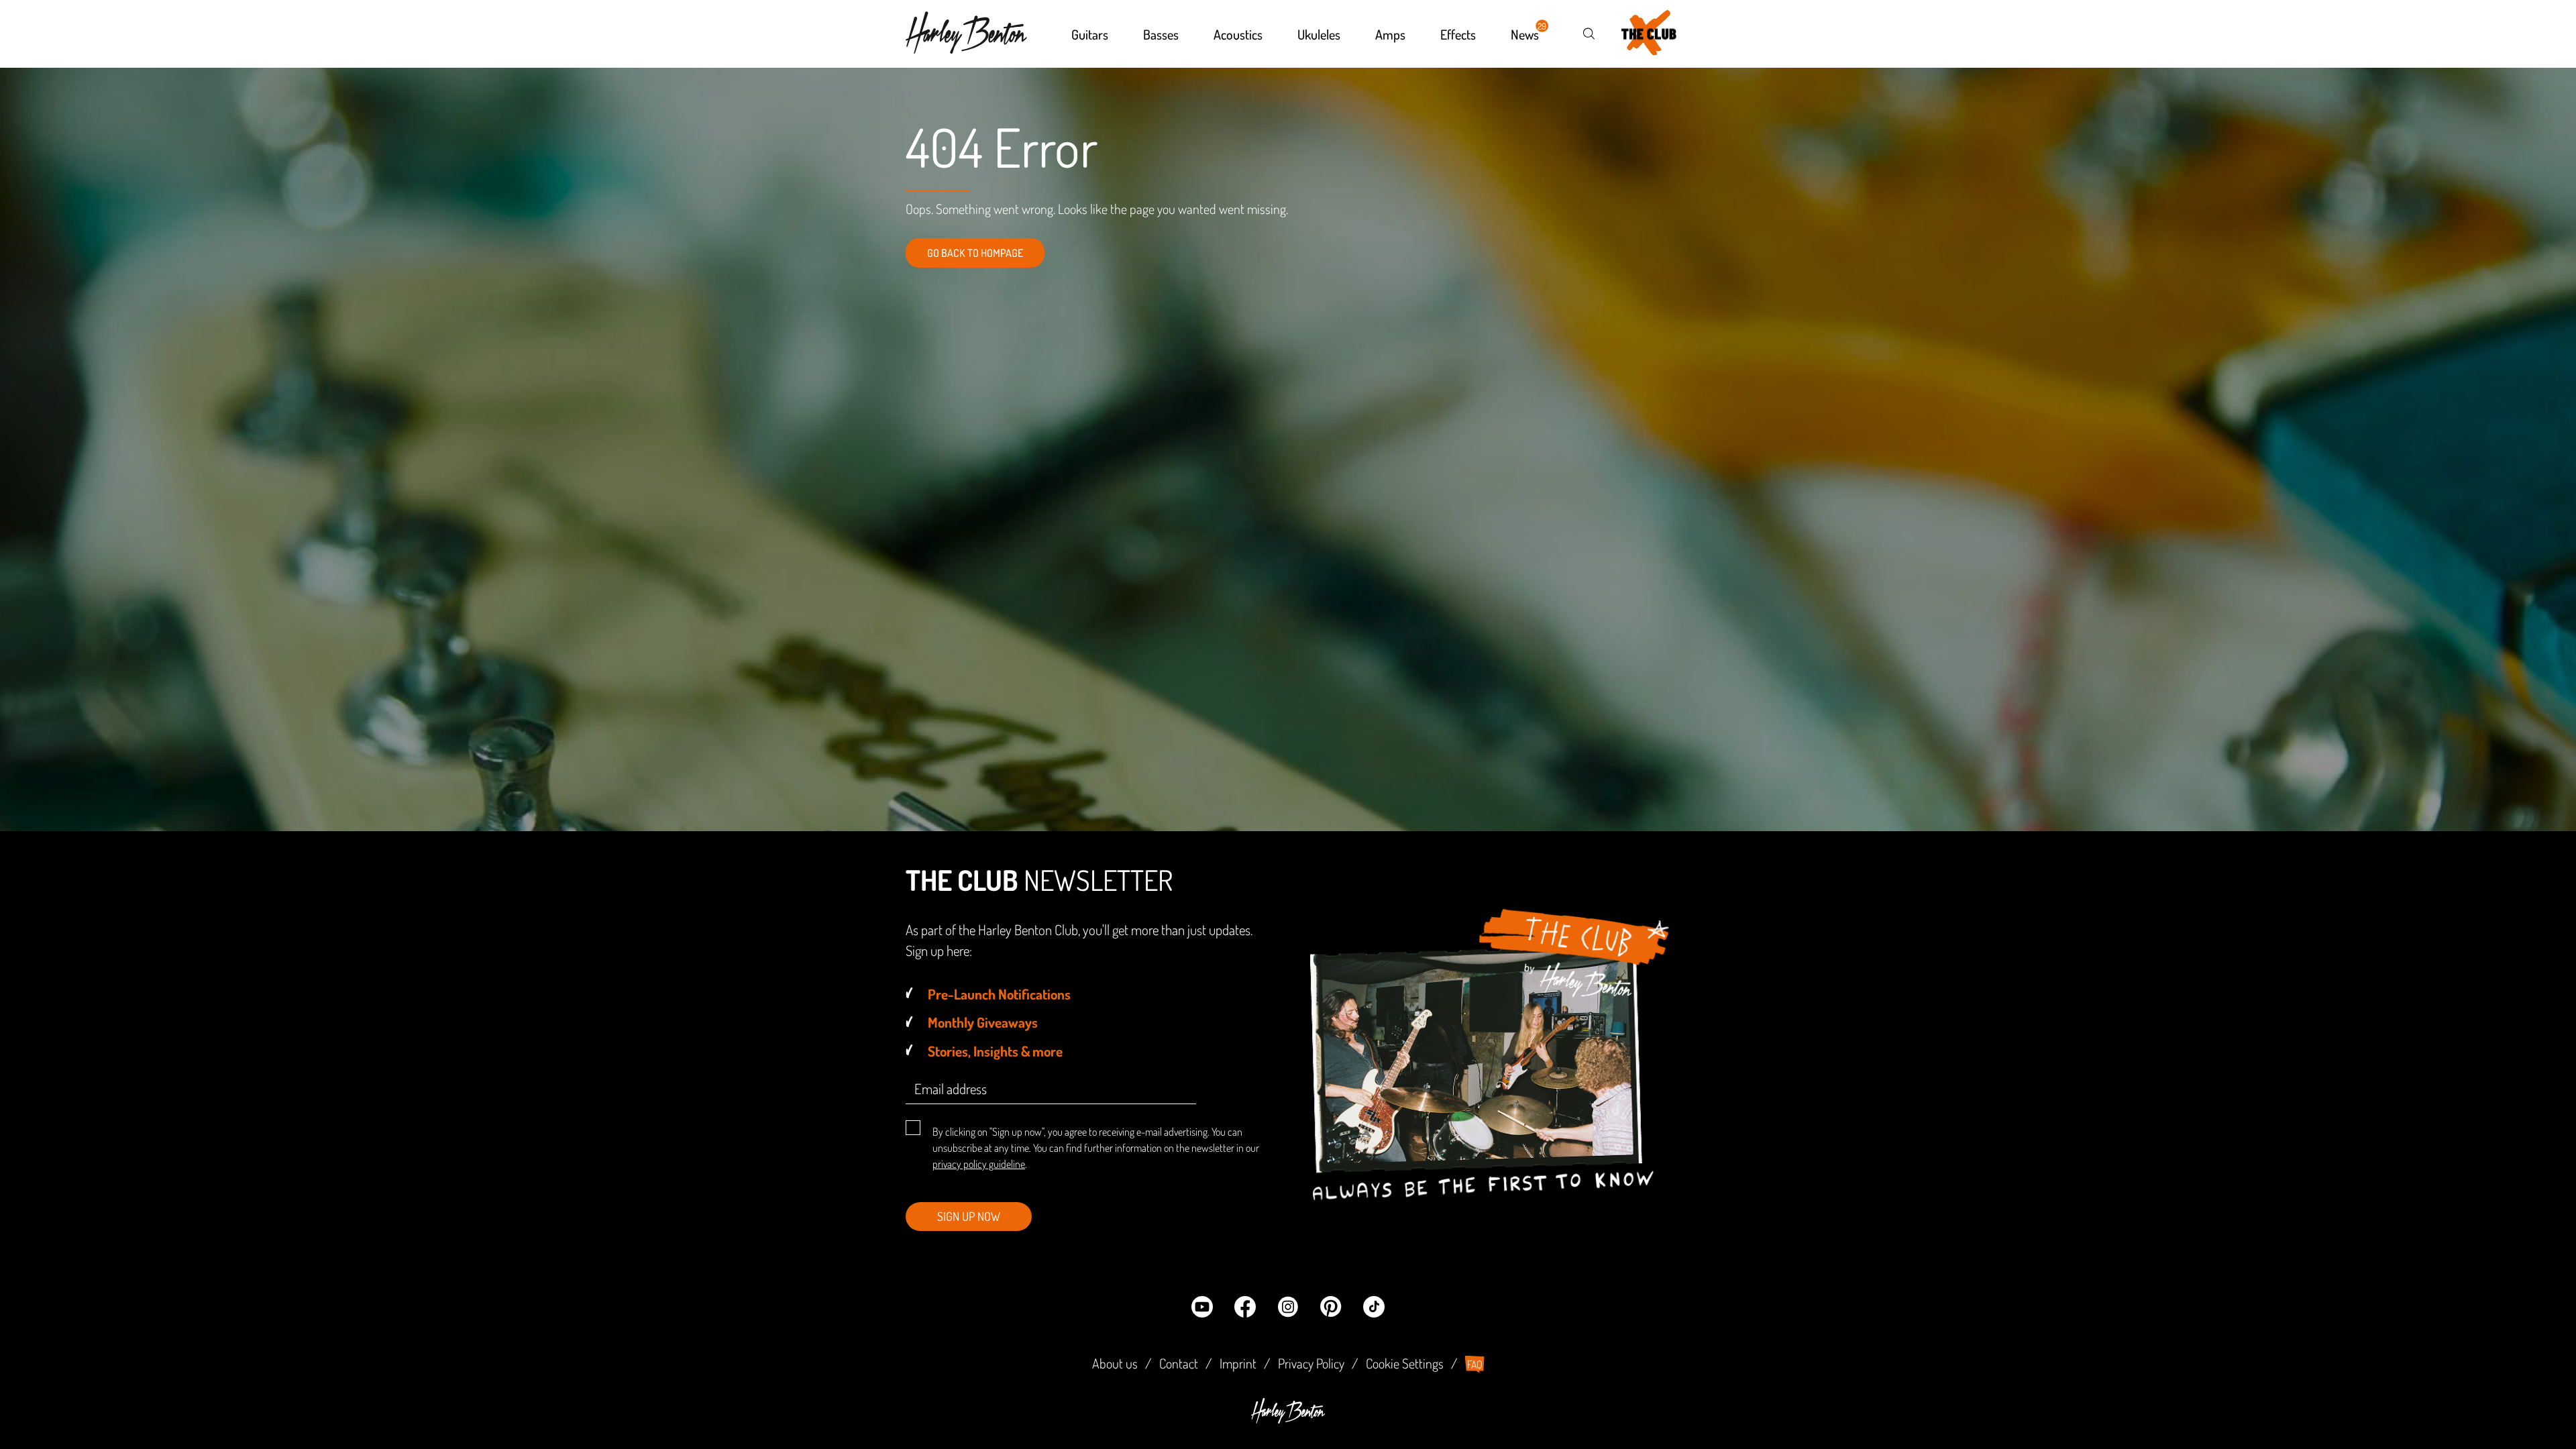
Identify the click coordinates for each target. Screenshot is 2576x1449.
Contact (1179, 1363)
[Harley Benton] (1288, 1419)
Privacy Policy (1311, 1363)
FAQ (1475, 1364)
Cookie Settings (1405, 1363)
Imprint (1238, 1363)
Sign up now (969, 1216)
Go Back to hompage (975, 253)
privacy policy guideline (979, 1164)
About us (1115, 1363)
